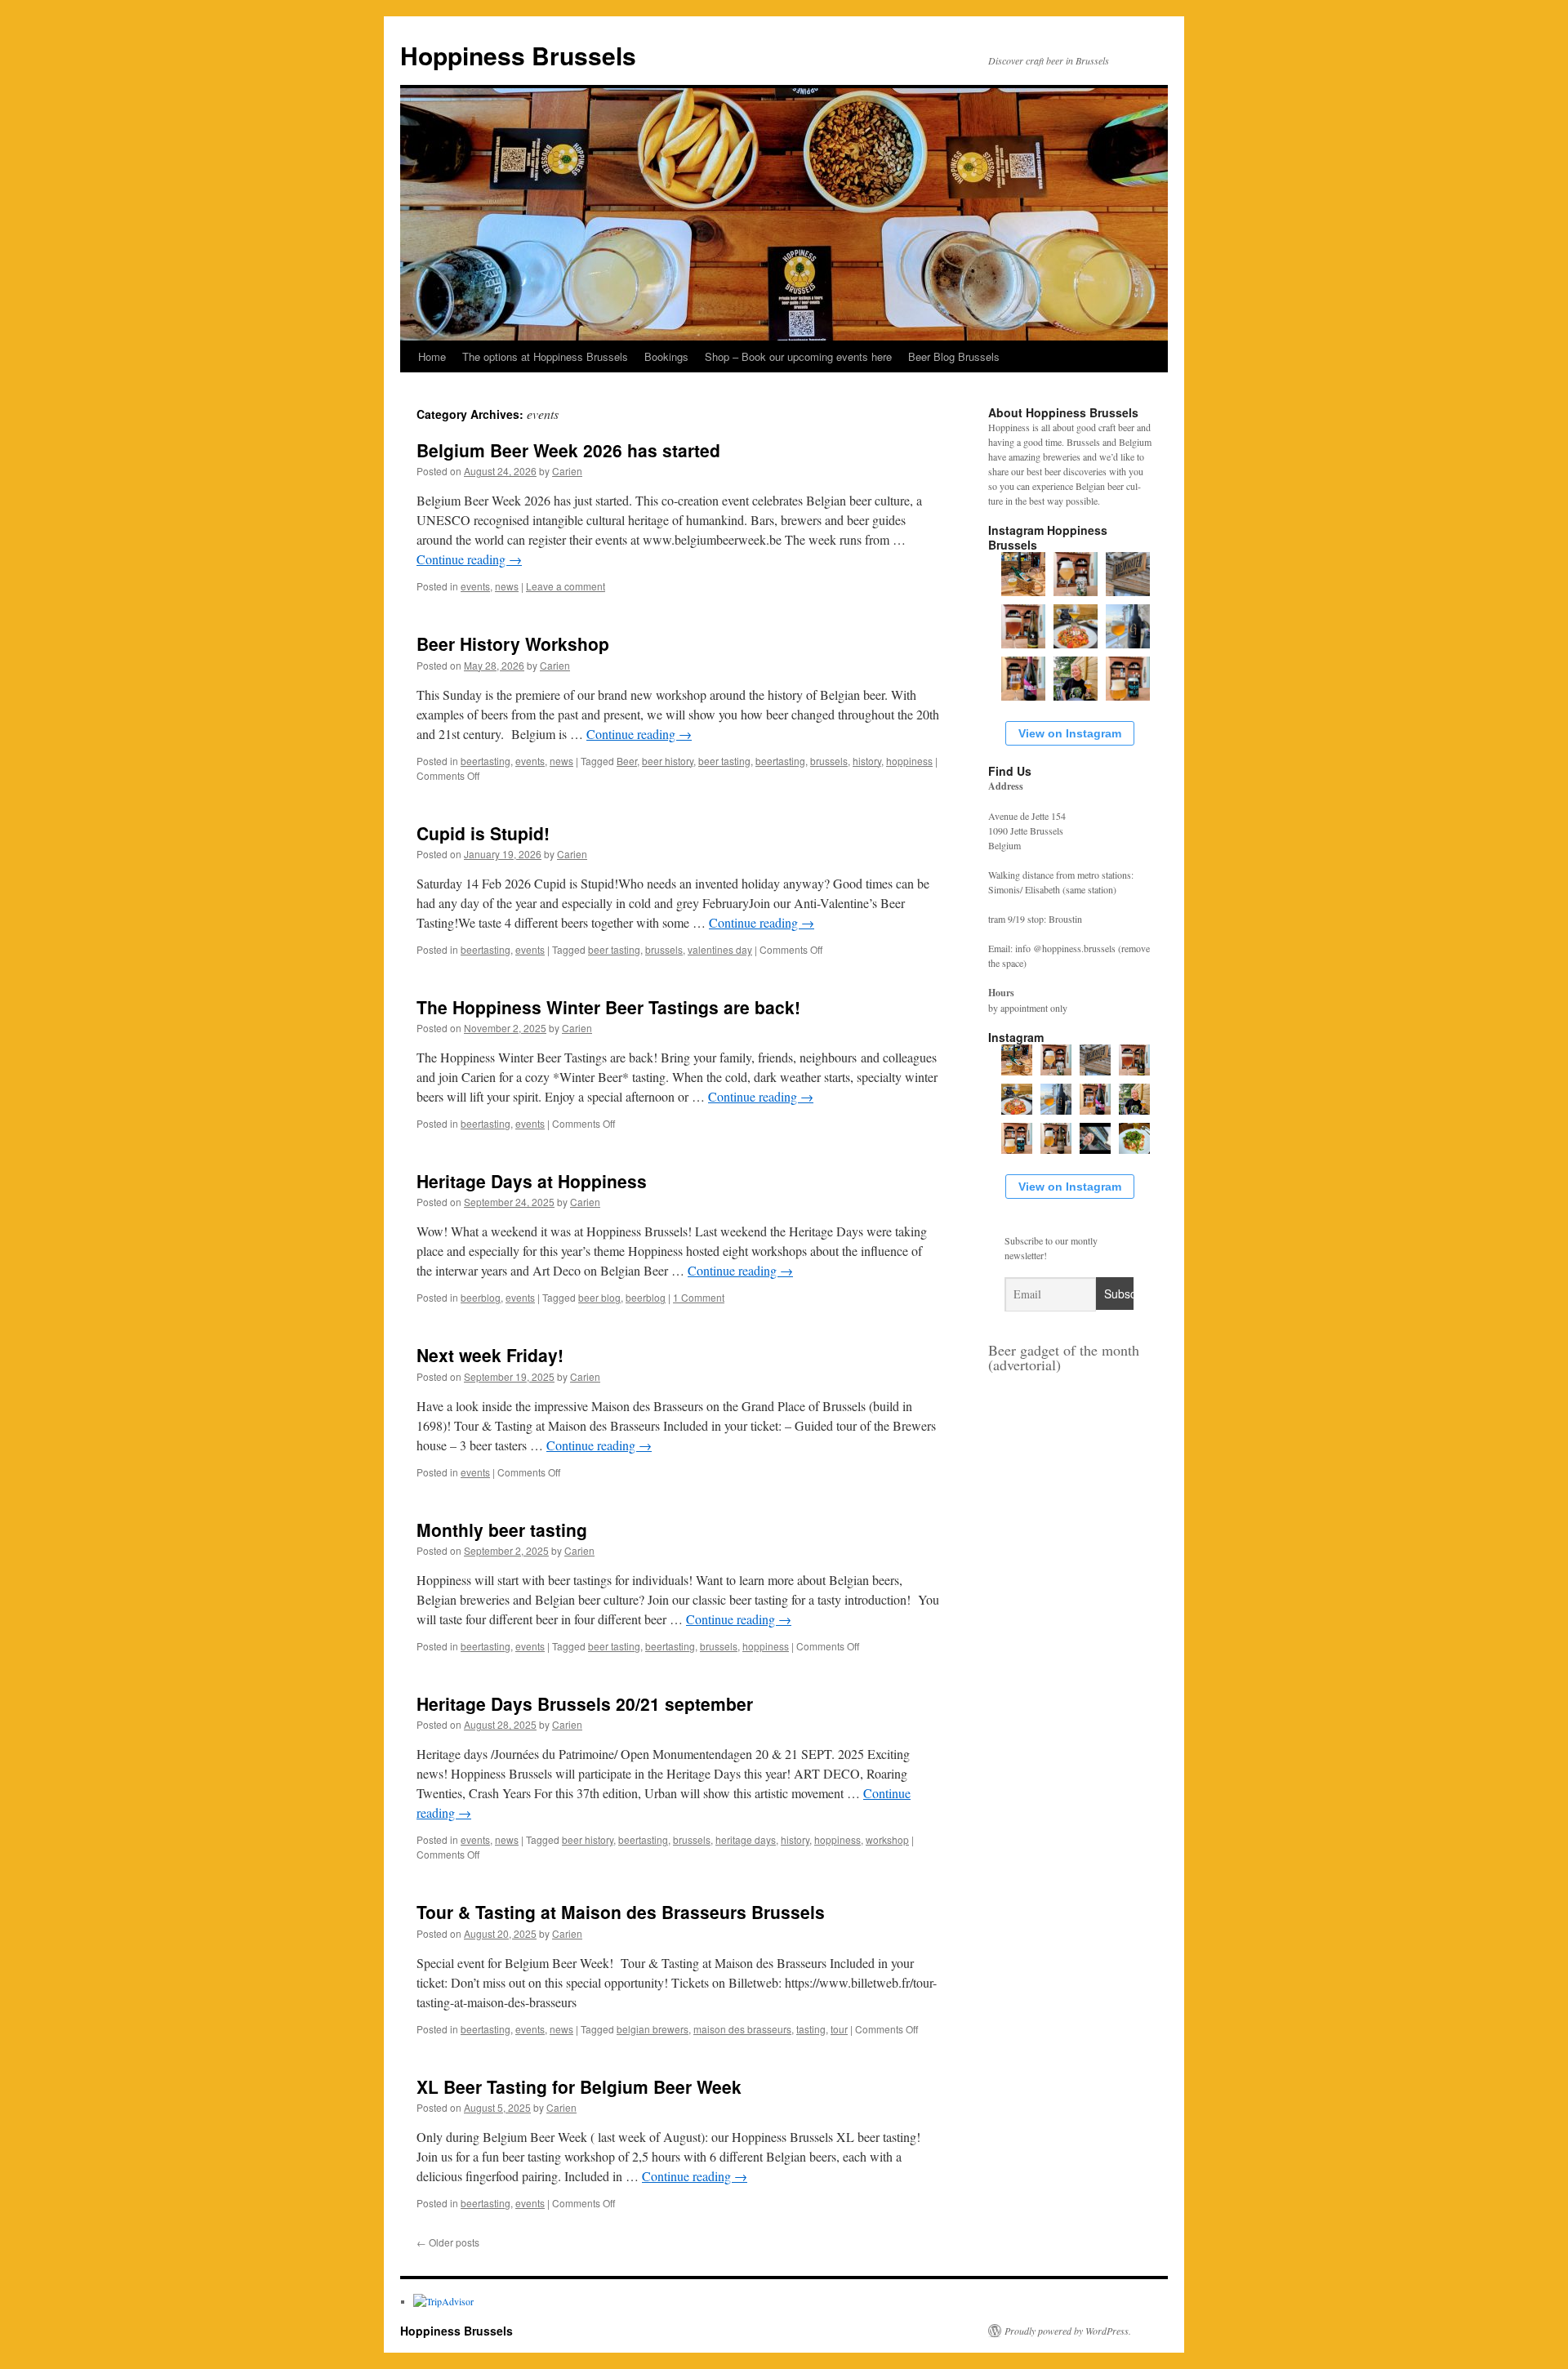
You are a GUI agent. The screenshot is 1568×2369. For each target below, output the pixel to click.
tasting (811, 2029)
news (507, 586)
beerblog (481, 1297)
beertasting (486, 761)
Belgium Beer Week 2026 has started (568, 450)
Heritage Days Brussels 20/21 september (585, 1703)
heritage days (746, 1839)
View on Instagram (1070, 733)
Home (432, 356)
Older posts (448, 2242)
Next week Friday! (490, 1355)
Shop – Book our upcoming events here (798, 356)
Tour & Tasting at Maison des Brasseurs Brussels (621, 1912)
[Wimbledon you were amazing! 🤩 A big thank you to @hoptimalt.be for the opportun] (1095, 1138)
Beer (627, 761)
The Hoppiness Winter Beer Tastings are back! (608, 1007)
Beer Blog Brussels (954, 356)
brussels (829, 761)
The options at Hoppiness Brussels (545, 356)
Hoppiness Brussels (518, 55)
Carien (567, 471)
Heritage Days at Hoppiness (532, 1181)
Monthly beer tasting (502, 1530)
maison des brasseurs (742, 2029)
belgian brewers (653, 2029)
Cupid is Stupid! (483, 833)
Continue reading (469, 559)
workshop (887, 1839)
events (475, 586)
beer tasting (724, 761)
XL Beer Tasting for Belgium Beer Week (579, 2086)
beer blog (599, 1297)
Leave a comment (566, 586)
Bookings (666, 356)
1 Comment (699, 1297)
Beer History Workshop (513, 643)
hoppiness (909, 761)
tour (839, 2029)
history (867, 761)
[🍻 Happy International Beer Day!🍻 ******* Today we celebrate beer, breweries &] (1076, 679)
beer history (668, 761)
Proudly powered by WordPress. (1068, 2331)
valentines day (720, 949)
